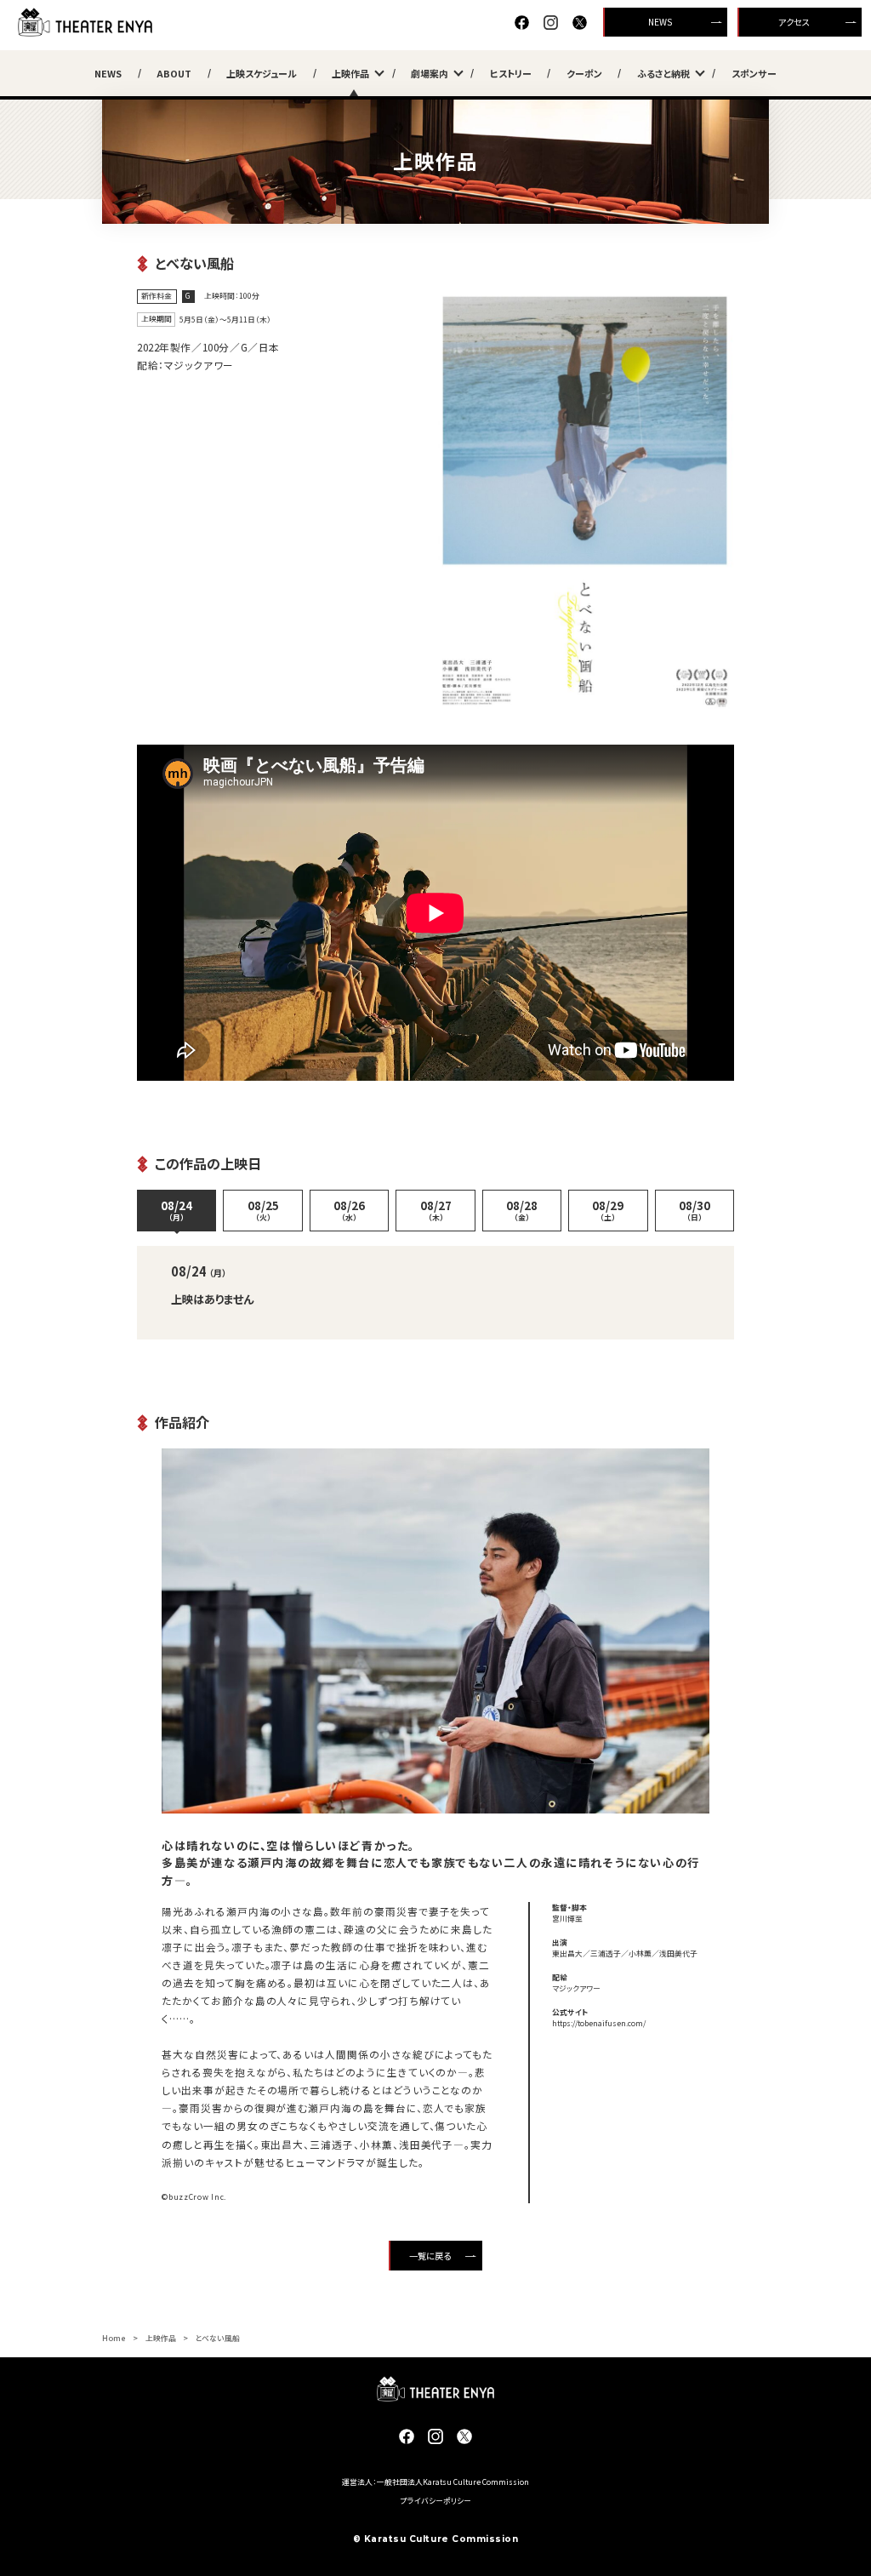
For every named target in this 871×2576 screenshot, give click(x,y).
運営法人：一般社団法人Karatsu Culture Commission (435, 2482)
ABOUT (174, 73)
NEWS (660, 22)
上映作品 (350, 73)
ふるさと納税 (663, 73)
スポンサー (754, 73)
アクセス (794, 22)
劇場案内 (430, 73)
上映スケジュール (262, 73)
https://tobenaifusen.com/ (599, 2023)
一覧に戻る (430, 2256)
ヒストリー (511, 73)
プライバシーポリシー (436, 2501)
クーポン (584, 73)
